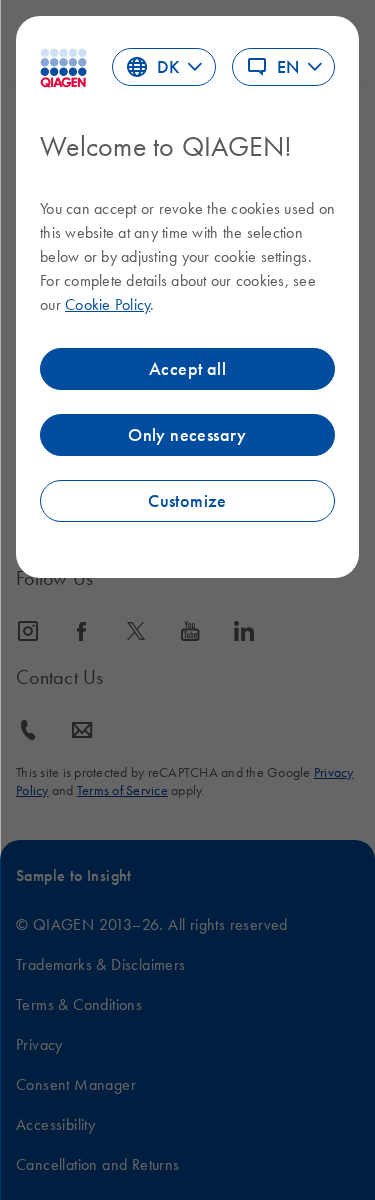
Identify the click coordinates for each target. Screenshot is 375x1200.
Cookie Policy (107, 304)
